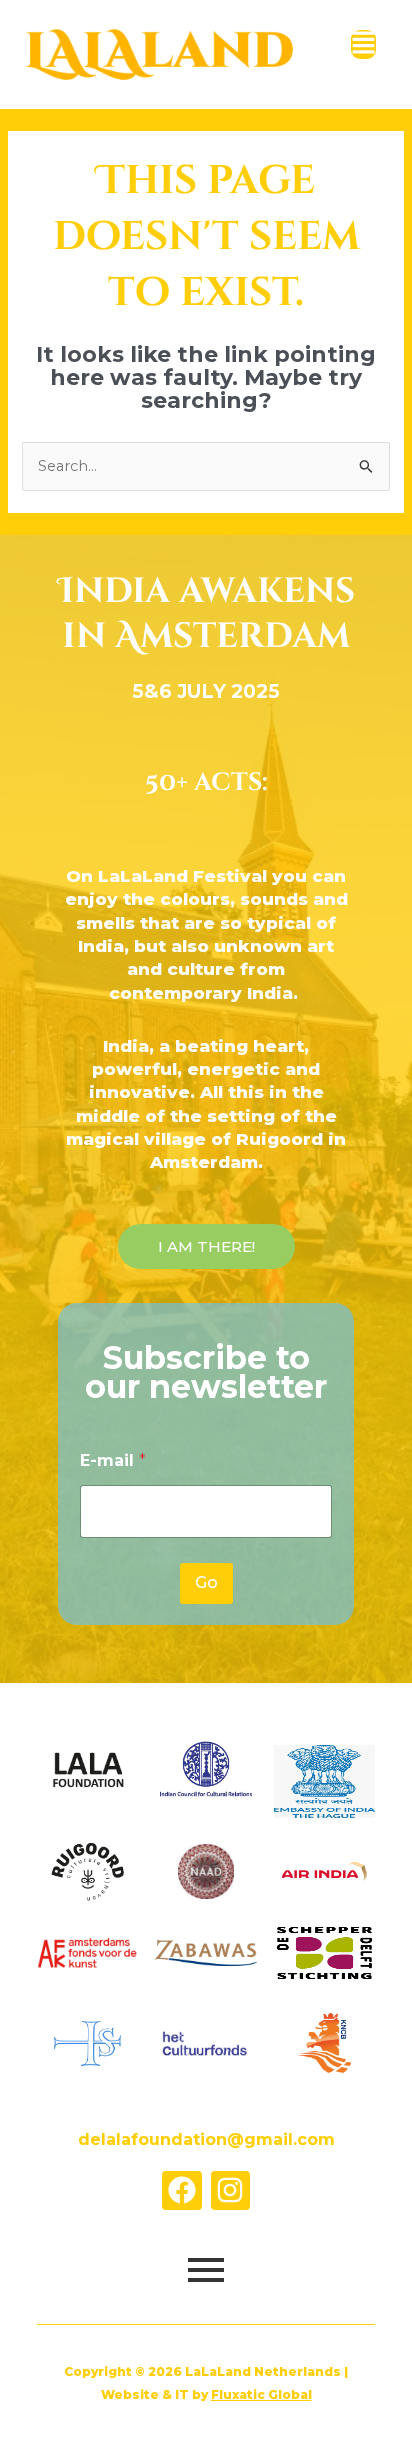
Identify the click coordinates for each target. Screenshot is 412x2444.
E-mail (113, 1460)
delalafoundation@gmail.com (206, 2139)
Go (206, 1582)
